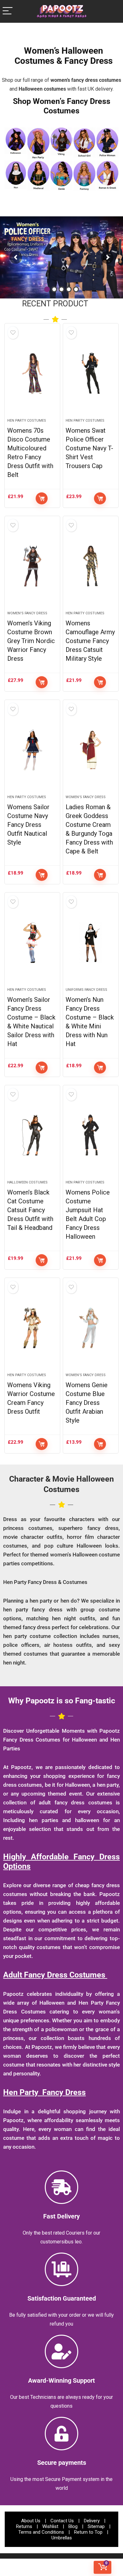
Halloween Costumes (27, 1182)
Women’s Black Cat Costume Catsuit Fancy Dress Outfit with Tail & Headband (30, 1210)
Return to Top (88, 2532)
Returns (24, 2526)
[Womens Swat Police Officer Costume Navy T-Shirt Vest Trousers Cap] (91, 373)
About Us (31, 2521)
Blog (73, 2526)
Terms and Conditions (41, 2532)
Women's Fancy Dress (27, 613)
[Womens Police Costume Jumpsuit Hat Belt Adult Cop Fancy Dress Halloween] (91, 1135)
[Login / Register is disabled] (62, 2567)
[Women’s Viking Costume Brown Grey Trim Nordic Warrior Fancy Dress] (32, 566)
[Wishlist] (20, 2567)
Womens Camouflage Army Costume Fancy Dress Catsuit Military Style (90, 641)
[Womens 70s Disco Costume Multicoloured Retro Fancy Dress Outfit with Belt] (32, 373)
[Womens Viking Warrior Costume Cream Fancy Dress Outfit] (32, 1328)
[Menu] (8, 11)
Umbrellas (62, 2538)
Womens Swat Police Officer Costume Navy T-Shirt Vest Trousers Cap (89, 448)
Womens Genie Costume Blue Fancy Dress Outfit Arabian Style (87, 1403)
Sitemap (96, 2526)
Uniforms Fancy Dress (86, 990)
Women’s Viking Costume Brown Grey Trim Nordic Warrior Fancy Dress (31, 641)
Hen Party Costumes (27, 421)
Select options (42, 498)
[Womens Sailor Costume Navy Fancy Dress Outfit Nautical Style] (32, 750)
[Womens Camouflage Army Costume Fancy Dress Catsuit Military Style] (91, 566)
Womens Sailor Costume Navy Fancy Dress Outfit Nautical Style (28, 825)
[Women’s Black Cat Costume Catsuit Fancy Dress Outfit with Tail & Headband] (32, 1135)
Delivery (92, 2521)
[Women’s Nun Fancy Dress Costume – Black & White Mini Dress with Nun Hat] (91, 942)
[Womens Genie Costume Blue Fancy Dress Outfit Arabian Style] (91, 1328)
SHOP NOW (87, 264)
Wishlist (50, 2526)
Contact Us (62, 2521)
